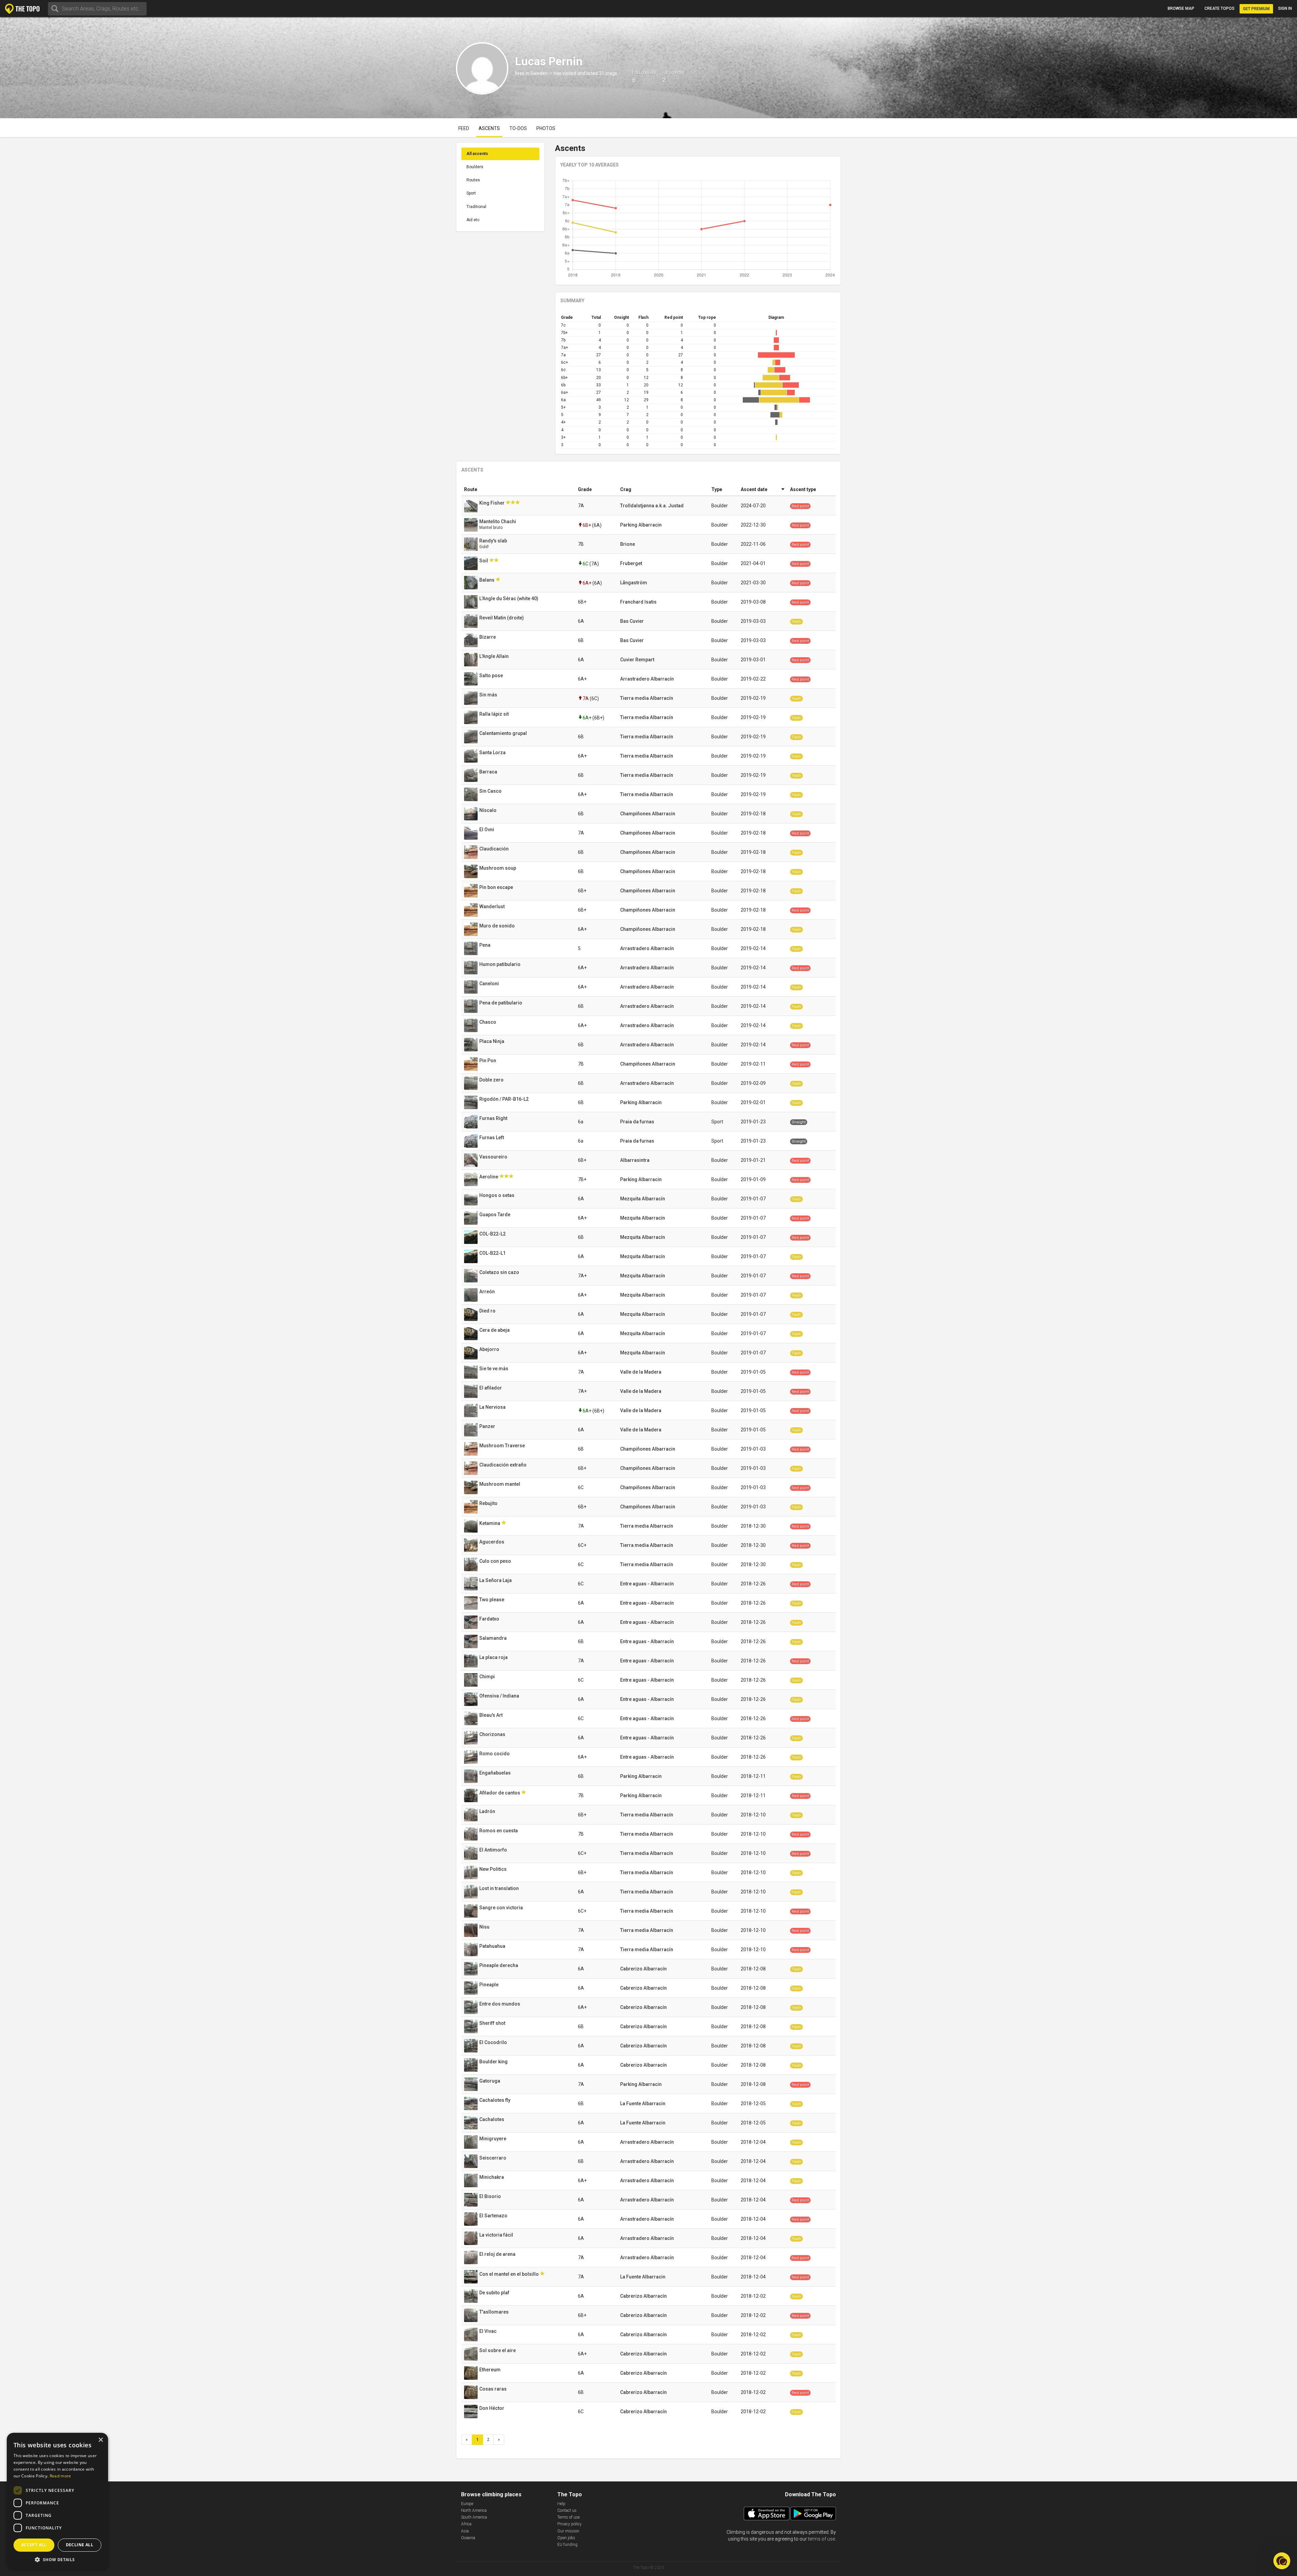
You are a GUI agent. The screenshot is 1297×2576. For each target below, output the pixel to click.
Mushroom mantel (500, 1484)
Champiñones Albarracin (648, 814)
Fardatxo (490, 1619)
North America (474, 2510)
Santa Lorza (493, 753)
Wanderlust (492, 907)
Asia (465, 2531)
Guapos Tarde (495, 1215)
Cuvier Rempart (637, 660)
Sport (471, 193)
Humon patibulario (500, 964)
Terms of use (568, 2517)
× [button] (100, 2440)
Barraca (489, 772)
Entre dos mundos (500, 2004)
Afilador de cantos (500, 1793)
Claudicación (494, 849)
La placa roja (494, 1657)
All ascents (477, 154)
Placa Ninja (492, 1041)
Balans (487, 580)
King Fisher (492, 503)
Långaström (634, 583)
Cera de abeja (495, 1330)
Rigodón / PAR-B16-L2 (504, 1099)
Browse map (1181, 8)
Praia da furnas (637, 1122)
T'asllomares (494, 2312)
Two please (492, 1600)
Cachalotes (492, 2119)
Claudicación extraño (503, 1465)
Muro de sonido (498, 926)
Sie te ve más (494, 1369)
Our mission (568, 2531)
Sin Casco (491, 791)
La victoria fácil (497, 2235)
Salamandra (493, 1638)
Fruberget (631, 563)
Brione (628, 544)
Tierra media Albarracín (647, 698)
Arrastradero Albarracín (647, 679)
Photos (546, 128)
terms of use (821, 2539)
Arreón (488, 1292)
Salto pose (492, 675)
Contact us (567, 2510)
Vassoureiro (494, 1157)
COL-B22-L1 (493, 1253)
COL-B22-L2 (493, 1234)
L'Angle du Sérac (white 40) (509, 598)
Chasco (488, 1022)
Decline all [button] (80, 2545)
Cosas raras (493, 2389)
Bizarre (488, 637)
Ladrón (488, 1811)
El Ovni (487, 830)
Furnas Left (492, 1138)
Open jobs (566, 2538)
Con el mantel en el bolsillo (510, 2274)
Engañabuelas (495, 1773)
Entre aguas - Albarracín (647, 1584)
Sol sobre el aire (498, 2350)
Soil (484, 561)
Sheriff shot (493, 2023)
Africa (466, 2524)
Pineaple (489, 1985)
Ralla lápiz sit (494, 714)
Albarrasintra (635, 1160)
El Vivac (488, 2331)
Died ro (488, 1311)
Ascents (489, 128)
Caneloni (490, 984)
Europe (467, 2504)
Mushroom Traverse (503, 1446)
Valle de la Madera (641, 1372)
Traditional (476, 207)
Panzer (488, 1426)
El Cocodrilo (494, 2042)
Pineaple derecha (499, 1965)
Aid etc (473, 220)
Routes (473, 180)
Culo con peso (496, 1561)
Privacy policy (569, 2524)
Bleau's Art (491, 1715)
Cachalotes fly (495, 2100)
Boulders (475, 167)
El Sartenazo (494, 2216)
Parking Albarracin (641, 525)
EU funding (567, 2545)
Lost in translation (500, 1888)
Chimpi (488, 1677)
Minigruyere (493, 2139)
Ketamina (490, 1523)
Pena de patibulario (501, 1003)
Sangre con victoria (502, 1908)
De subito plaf (495, 2293)
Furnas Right (494, 1118)
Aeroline (489, 1177)
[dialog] (57, 2501)
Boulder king (494, 2062)
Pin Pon (488, 1061)
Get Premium (1256, 9)
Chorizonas (493, 1734)
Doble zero (492, 1080)
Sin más (489, 695)
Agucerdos (492, 1542)
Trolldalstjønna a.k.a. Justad (652, 506)
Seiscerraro (493, 2158)
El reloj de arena (498, 2254)
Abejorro (490, 1349)
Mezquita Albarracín (643, 1199)
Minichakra (492, 2177)
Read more (60, 2476)
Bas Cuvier (632, 621)
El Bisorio (491, 2196)
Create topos (1219, 8)
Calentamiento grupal (504, 733)
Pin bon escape (497, 887)
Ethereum (490, 2370)
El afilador (491, 1388)
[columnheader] (518, 490)
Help (561, 2504)
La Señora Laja (496, 1580)
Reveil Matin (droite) (502, 618)
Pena (485, 945)
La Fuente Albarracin (643, 2103)
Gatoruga (490, 2081)
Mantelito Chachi (498, 521)
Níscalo (488, 810)
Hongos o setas (497, 1195)
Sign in (1285, 8)
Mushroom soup (498, 868)
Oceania (468, 2538)
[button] (57, 2559)
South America (474, 2517)
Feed (464, 128)
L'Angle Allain (494, 656)
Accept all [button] (34, 2545)
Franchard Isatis (638, 602)
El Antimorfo (494, 1850)
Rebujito (489, 1503)
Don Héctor (492, 2408)
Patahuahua (493, 1946)
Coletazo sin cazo (500, 1272)
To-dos (518, 128)
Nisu (485, 1927)
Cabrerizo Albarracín (643, 1969)
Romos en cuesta (499, 1831)
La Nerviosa (493, 1407)
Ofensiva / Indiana (500, 1696)
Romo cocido (495, 1754)
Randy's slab (494, 541)
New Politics (493, 1869)
